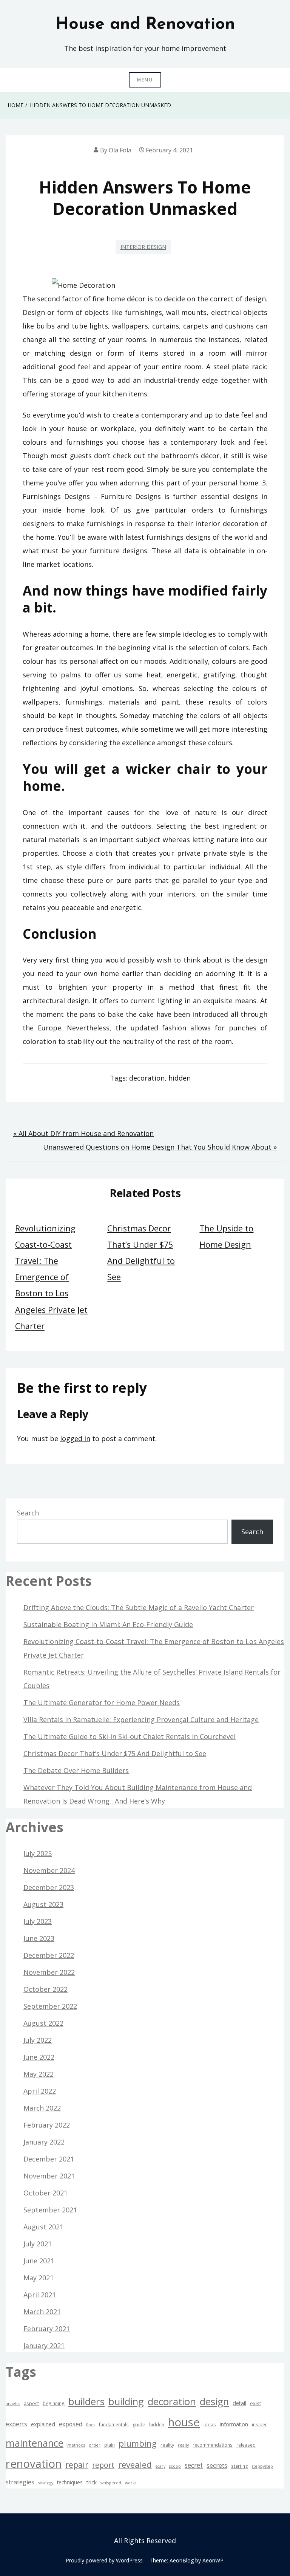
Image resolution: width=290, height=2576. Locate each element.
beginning (54, 2403)
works (131, 2483)
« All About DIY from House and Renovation (83, 1133)
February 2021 (47, 2329)
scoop (175, 2466)
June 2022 (39, 2057)
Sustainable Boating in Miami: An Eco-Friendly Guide (108, 1624)
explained (43, 2424)
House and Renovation (145, 25)
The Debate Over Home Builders (76, 1770)
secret (194, 2465)
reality (167, 2445)
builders (86, 2401)
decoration (147, 1078)
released (246, 2445)
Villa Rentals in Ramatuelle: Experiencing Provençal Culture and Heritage (141, 1719)
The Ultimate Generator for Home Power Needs (102, 1702)
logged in (75, 1438)
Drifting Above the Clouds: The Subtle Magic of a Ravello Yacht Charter (139, 1607)
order (95, 2445)
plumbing (138, 2443)
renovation (34, 2464)
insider (259, 2424)
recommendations (213, 2445)
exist (255, 2403)
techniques (70, 2482)
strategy (46, 2483)
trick (92, 2482)
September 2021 (50, 2210)
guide (139, 2424)
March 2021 (42, 2312)
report (103, 2465)
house (184, 2422)
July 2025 (38, 1853)
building (126, 2401)
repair (77, 2465)
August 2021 (43, 2227)
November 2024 (49, 1870)
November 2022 (49, 1972)
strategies (20, 2482)
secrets (217, 2465)
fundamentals (114, 2424)
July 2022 (38, 2040)
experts (16, 2424)
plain (110, 2445)
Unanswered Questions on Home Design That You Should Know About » (160, 1147)
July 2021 (38, 2244)
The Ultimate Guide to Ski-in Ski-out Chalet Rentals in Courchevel (130, 1736)
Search (28, 1513)
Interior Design (143, 247)
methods (76, 2445)
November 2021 (49, 2176)
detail (239, 2403)
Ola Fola (120, 150)
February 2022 (47, 2125)
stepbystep (262, 2466)
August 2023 (43, 1904)
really (183, 2445)
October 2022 (46, 1989)
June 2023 (39, 1938)
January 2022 (44, 2142)
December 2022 (49, 1955)
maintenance (35, 2443)
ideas (210, 2424)
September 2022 (50, 2006)
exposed (71, 2424)
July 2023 (38, 1921)
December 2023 (49, 1887)
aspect (31, 2403)
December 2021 (49, 2159)
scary (160, 2466)
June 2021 (39, 2261)
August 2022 (43, 2023)
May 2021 (39, 2278)
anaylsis (13, 2404)
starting (240, 2466)
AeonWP (213, 2560)
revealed (135, 2465)
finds (91, 2425)
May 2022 (39, 2074)
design (214, 2402)
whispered (111, 2483)
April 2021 (40, 2295)
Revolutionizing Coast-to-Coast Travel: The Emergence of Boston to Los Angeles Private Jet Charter (51, 1277)
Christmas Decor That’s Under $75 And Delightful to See (115, 1753)
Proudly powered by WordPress (104, 2560)
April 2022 (40, 2091)
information (234, 2424)
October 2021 (46, 2193)
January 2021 (44, 2346)
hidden (180, 1078)
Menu (145, 80)
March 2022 (42, 2108)
